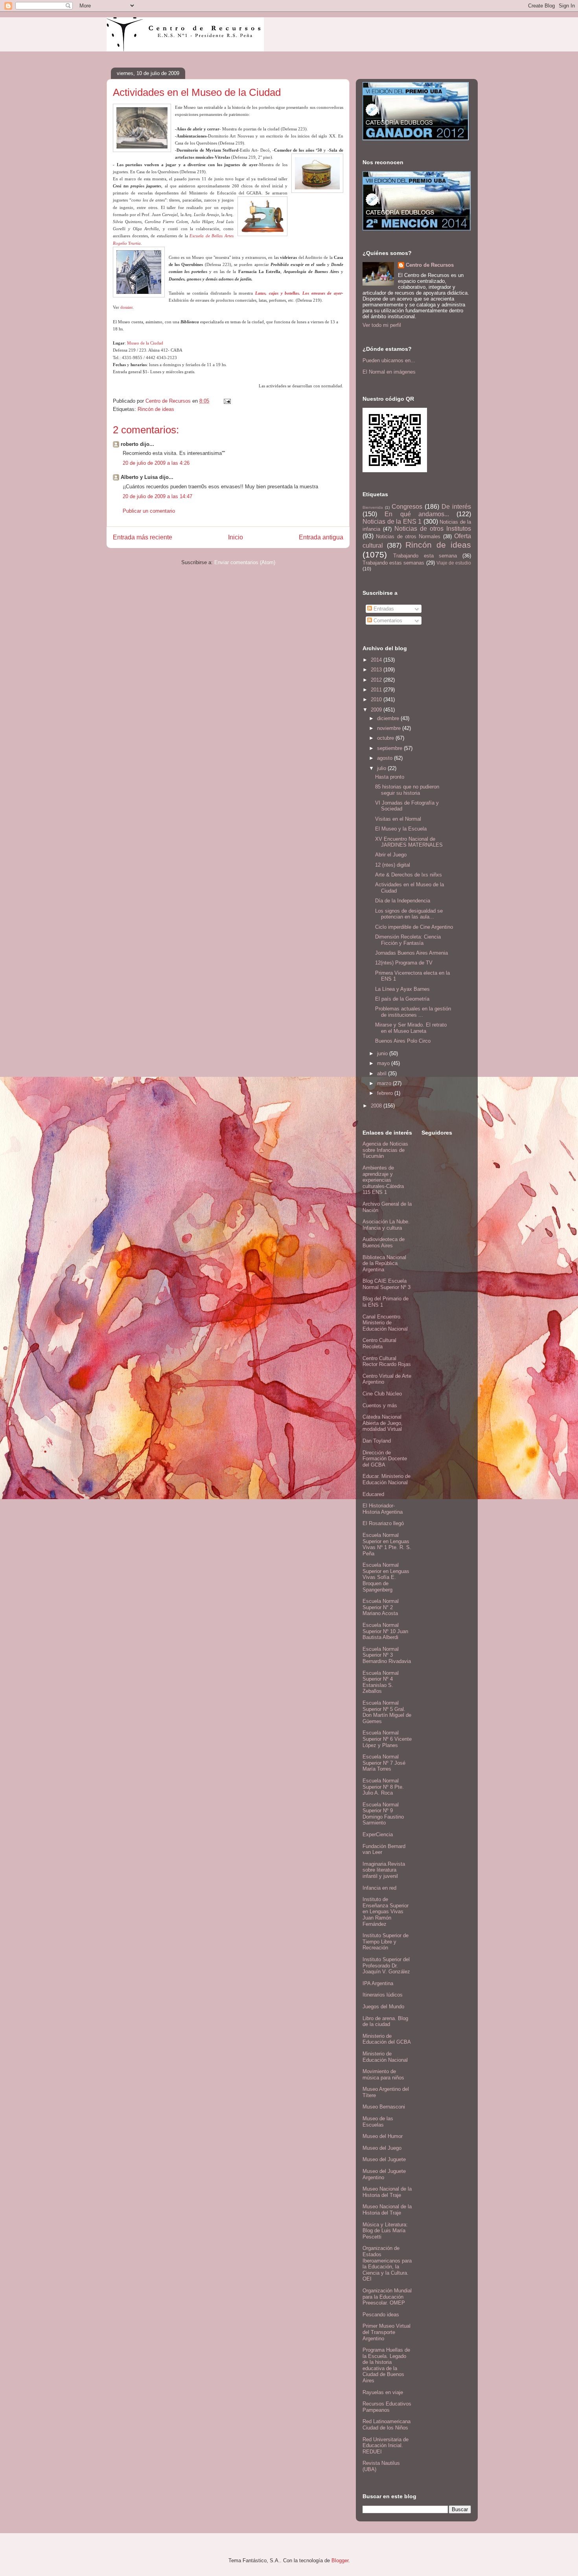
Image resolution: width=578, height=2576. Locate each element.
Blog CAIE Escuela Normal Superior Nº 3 (387, 1284)
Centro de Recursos (430, 265)
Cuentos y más (380, 1405)
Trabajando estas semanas (393, 563)
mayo (384, 1063)
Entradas (383, 609)
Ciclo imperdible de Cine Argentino (414, 927)
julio (382, 768)
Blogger (340, 2560)
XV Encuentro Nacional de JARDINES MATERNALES (409, 842)
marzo (385, 1083)
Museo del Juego (382, 2148)
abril (383, 1073)
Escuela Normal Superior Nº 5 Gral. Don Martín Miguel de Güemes (387, 1712)
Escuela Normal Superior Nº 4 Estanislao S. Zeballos (381, 1682)
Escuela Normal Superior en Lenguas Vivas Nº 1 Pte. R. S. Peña (387, 1544)
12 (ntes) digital (393, 865)
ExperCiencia (378, 1834)
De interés (456, 507)
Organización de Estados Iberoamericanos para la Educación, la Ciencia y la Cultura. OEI (387, 2263)
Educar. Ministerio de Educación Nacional (387, 1479)
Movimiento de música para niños (383, 2075)
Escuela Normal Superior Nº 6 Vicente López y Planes (387, 1739)
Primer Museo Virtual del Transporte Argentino (387, 2332)
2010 (377, 699)
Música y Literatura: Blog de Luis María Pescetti (385, 2231)
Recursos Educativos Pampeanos (387, 2407)
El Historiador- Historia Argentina (383, 1509)
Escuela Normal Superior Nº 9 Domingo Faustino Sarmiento (383, 1814)
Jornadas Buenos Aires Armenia (411, 953)
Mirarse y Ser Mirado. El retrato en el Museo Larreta (411, 1028)
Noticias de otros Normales (408, 536)
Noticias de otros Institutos (433, 529)
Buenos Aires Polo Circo (403, 1041)
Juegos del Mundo (383, 2007)
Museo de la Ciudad (145, 343)
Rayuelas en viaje (383, 2392)
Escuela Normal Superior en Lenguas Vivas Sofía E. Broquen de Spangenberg (386, 1577)
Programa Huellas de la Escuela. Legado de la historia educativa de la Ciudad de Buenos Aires (386, 2365)
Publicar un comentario (149, 511)
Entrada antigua (321, 537)
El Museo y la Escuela (401, 829)
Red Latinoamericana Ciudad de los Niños (387, 2425)
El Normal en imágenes (389, 372)
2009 (377, 710)
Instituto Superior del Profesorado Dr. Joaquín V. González (386, 1965)
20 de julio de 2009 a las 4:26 (156, 463)
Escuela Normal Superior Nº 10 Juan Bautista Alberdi (385, 1631)
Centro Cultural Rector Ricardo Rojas (387, 1361)
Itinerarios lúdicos (383, 1995)
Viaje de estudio (454, 563)
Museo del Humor (383, 2136)
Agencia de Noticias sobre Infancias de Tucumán (385, 1150)
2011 (377, 690)
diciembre (389, 718)
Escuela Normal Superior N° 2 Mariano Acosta (381, 1607)
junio (383, 1053)
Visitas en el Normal (398, 819)
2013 (377, 670)
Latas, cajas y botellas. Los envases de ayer (298, 293)
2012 (377, 680)
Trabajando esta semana (425, 556)
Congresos (407, 507)
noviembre (390, 728)
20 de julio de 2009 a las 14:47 (157, 496)
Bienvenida (373, 507)
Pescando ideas (381, 2315)
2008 (377, 1106)
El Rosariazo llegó (383, 1523)
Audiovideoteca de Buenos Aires (384, 1242)
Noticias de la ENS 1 (392, 522)
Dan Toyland (377, 1441)
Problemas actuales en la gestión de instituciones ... (413, 1012)
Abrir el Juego (391, 855)
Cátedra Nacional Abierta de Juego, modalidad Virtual (383, 1423)
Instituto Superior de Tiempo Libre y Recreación (386, 1942)
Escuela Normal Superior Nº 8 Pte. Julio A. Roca (383, 1787)
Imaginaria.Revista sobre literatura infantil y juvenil (384, 1870)
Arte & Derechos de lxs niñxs (409, 875)
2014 (377, 660)
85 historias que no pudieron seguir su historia (407, 790)
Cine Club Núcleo (382, 1394)
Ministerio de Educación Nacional (385, 2057)
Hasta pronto (390, 777)
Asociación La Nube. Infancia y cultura (386, 1225)
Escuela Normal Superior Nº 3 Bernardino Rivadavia (387, 1655)
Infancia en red (379, 1888)
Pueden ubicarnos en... (389, 360)
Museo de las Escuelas (378, 2122)
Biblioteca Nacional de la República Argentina (384, 1263)
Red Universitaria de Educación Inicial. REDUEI (386, 2446)
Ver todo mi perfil (382, 325)
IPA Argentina (378, 1983)
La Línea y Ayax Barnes (402, 989)
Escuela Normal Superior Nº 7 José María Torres (384, 1763)
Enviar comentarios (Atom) (245, 562)
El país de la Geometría (402, 999)
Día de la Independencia (403, 901)
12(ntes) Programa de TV (404, 963)
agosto (386, 758)
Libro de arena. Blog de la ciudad (385, 2021)
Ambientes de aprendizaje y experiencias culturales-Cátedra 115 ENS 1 (383, 1180)
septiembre (390, 748)
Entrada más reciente (143, 537)
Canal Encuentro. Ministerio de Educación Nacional (385, 1323)
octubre (386, 738)
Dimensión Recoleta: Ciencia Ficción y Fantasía (408, 940)
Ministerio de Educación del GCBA (387, 2039)
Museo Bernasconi (384, 2107)
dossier (126, 307)
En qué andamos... (417, 514)
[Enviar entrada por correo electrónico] (227, 401)
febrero (386, 1093)
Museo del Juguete (384, 2159)
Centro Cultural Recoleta (379, 1343)
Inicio (236, 537)
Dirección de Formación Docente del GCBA (385, 1459)
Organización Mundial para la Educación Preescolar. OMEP (387, 2297)
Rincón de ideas (156, 409)
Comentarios (387, 621)
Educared (373, 1494)
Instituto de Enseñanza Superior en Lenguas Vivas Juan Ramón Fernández (386, 1911)
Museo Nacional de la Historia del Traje (387, 2192)
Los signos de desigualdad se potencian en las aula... (409, 914)
